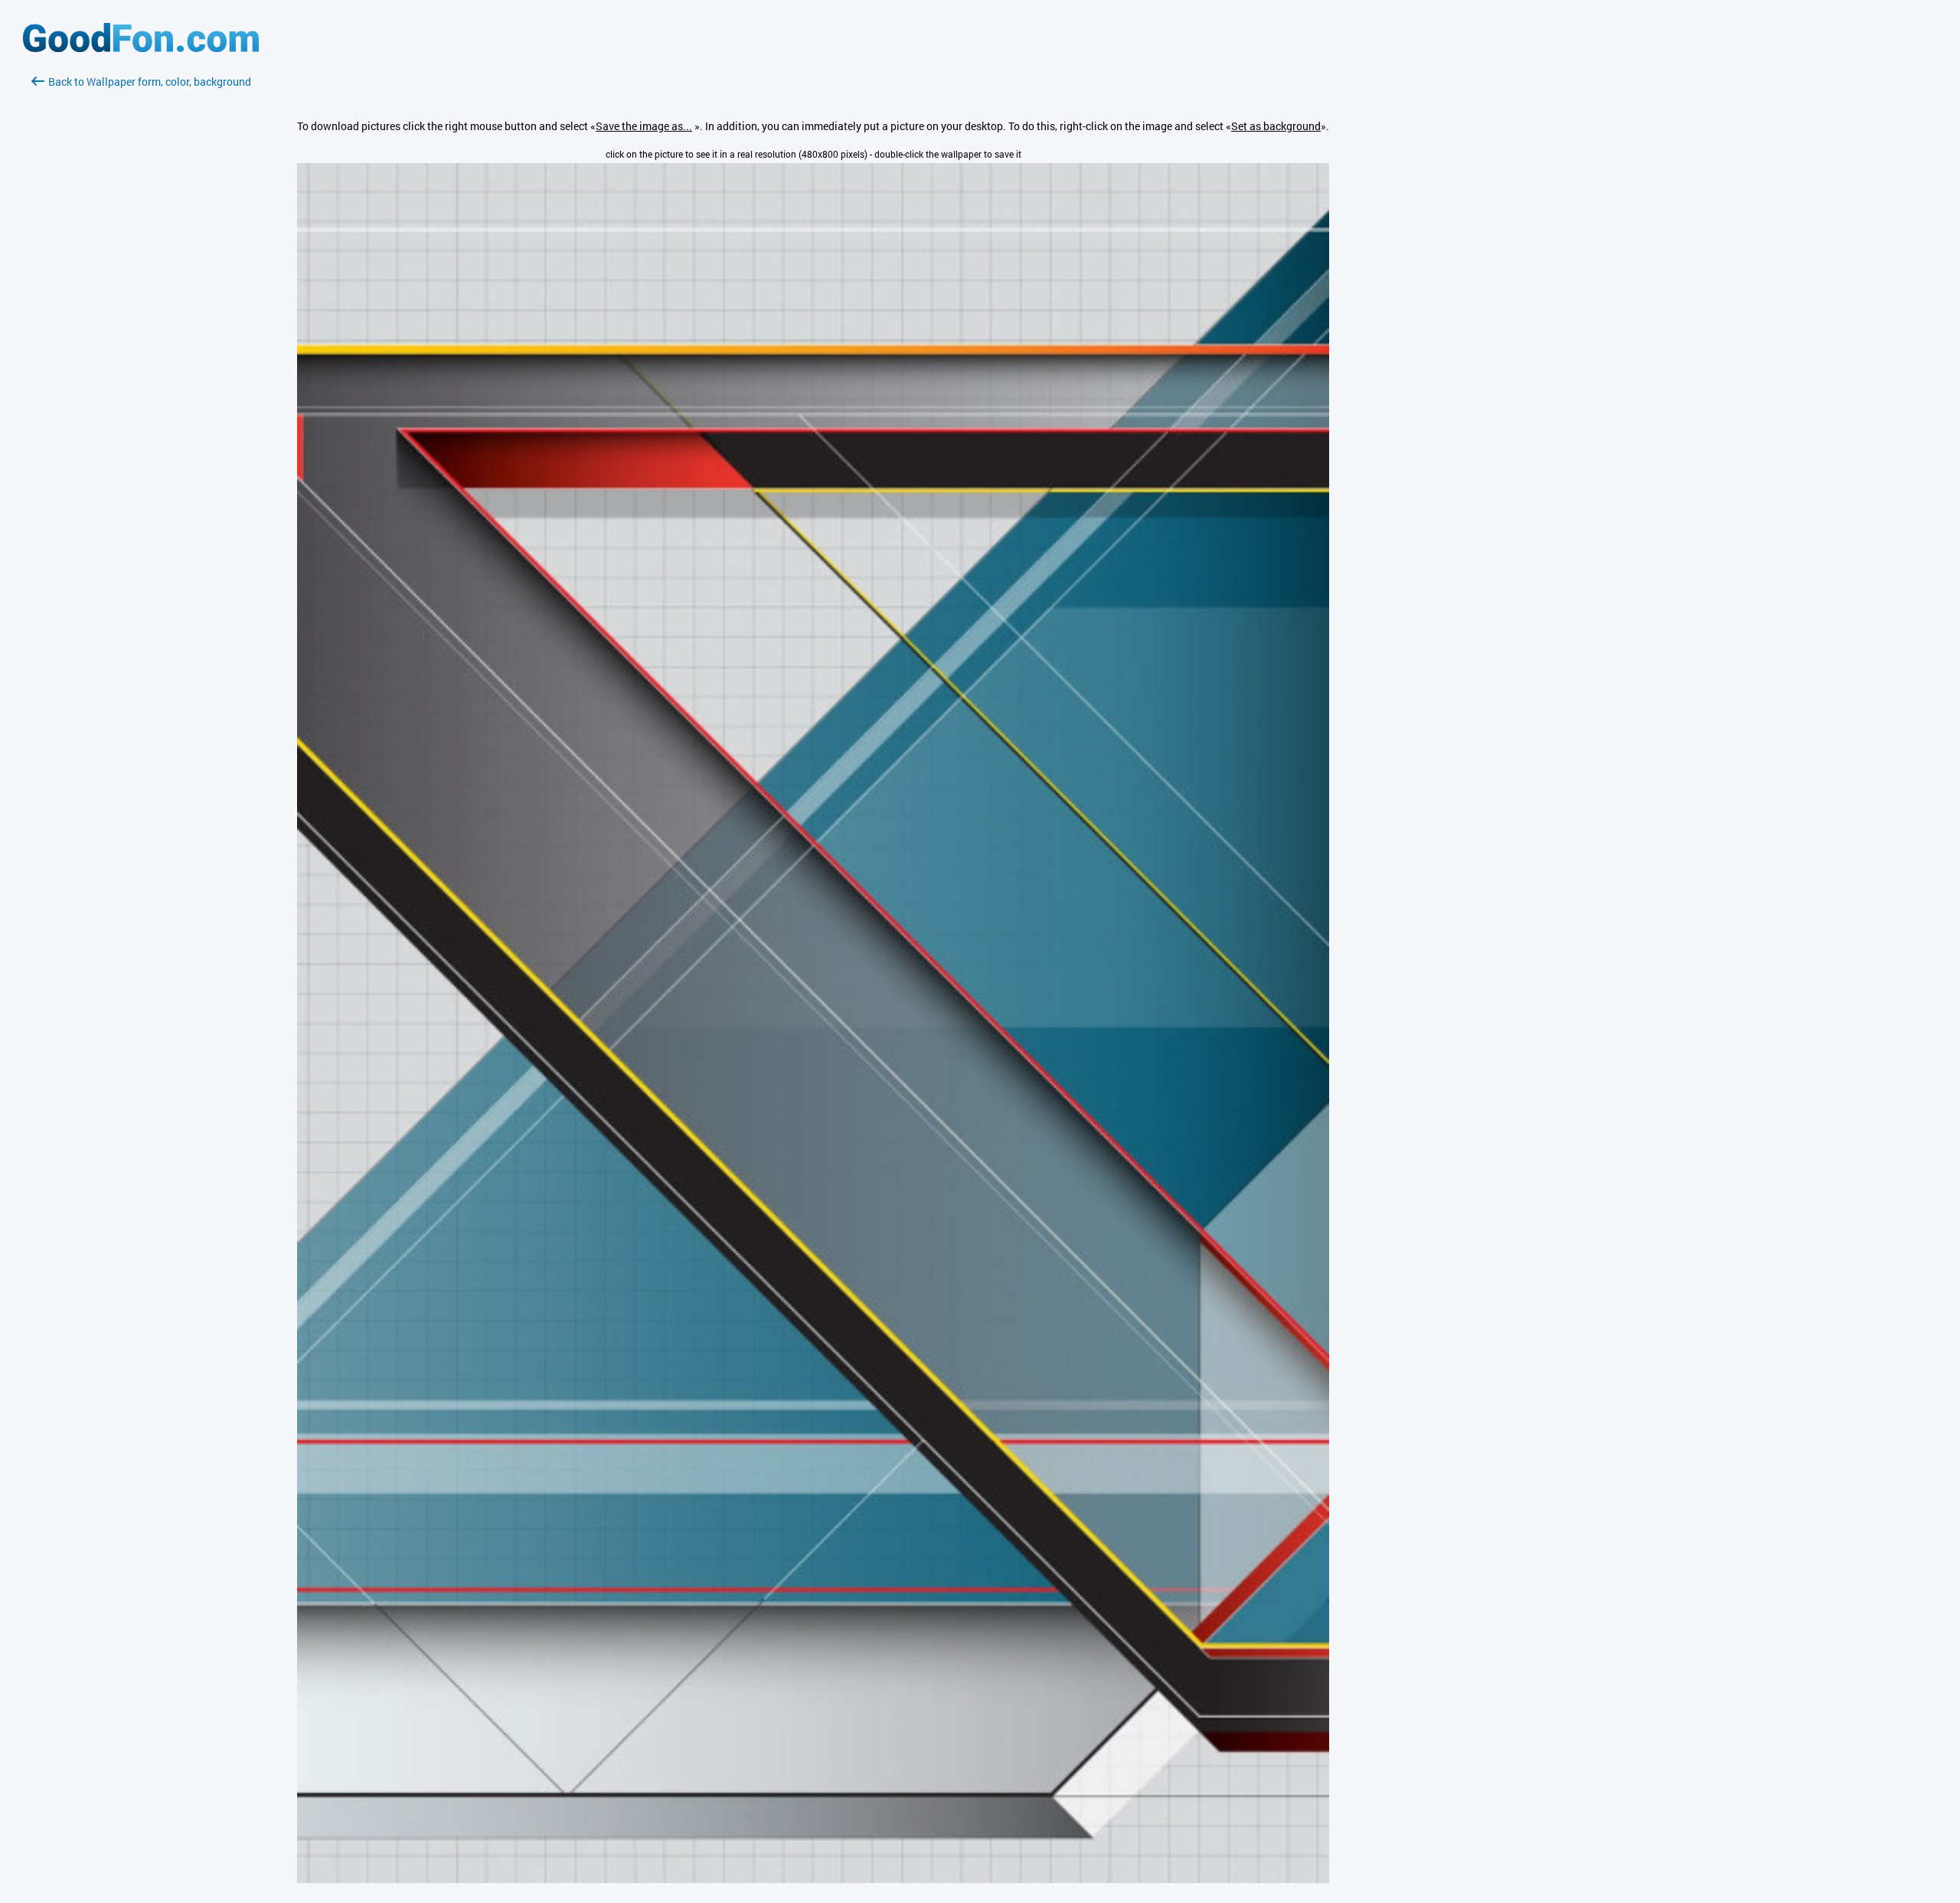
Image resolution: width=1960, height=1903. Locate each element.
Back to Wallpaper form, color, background (150, 82)
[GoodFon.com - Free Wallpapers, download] (141, 48)
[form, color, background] (813, 1879)
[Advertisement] (141, 272)
